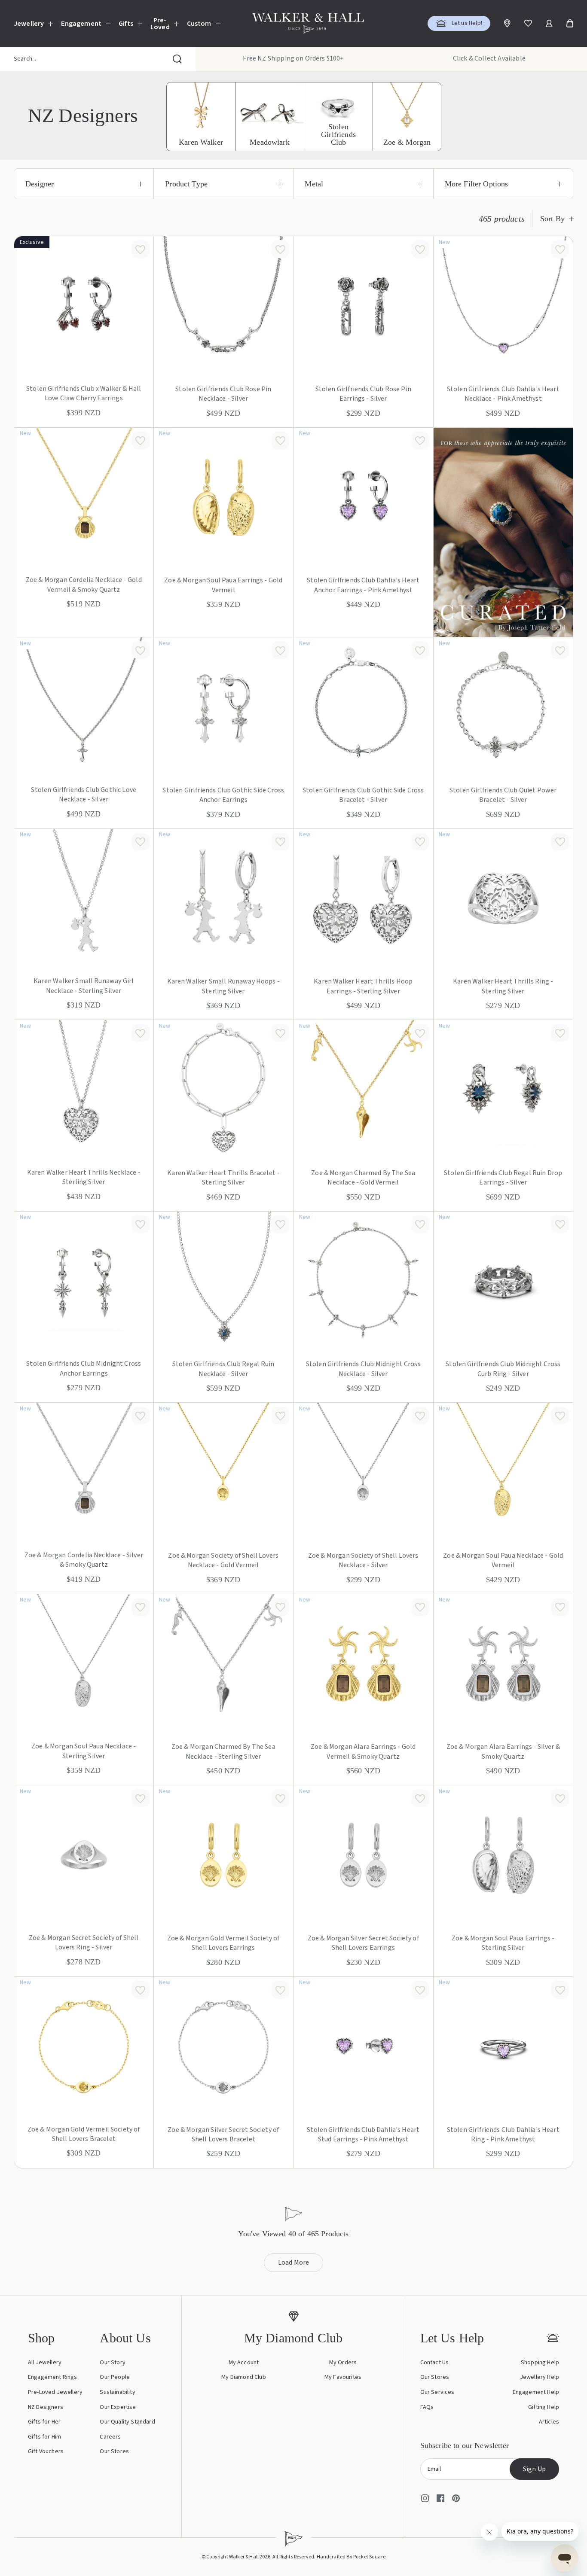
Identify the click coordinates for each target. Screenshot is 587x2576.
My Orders (343, 2363)
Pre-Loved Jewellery (55, 2392)
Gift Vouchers (46, 2451)
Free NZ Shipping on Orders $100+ (293, 58)
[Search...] (177, 59)
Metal (314, 184)
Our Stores (114, 2451)
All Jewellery (45, 2363)
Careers (110, 2437)
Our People (115, 2377)
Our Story (112, 2363)
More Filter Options (477, 184)
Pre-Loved (160, 24)
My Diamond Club (243, 2377)
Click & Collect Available (489, 58)
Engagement (81, 24)
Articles (549, 2422)
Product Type (186, 184)
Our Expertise (118, 2407)
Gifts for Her (44, 2422)
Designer (40, 184)
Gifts (126, 24)
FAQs (427, 2407)
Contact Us (435, 2363)
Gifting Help (544, 2407)
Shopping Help (540, 2363)
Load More (294, 2262)
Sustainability (117, 2392)
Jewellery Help (540, 2377)
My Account (244, 2363)
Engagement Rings (53, 2377)
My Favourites (343, 2377)
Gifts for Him (44, 2437)
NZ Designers (46, 2407)
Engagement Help (536, 2392)
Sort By (552, 219)
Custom (199, 24)
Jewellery (29, 24)
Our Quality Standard (127, 2422)
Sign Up (534, 2469)
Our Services (437, 2392)
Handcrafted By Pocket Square (351, 2557)
